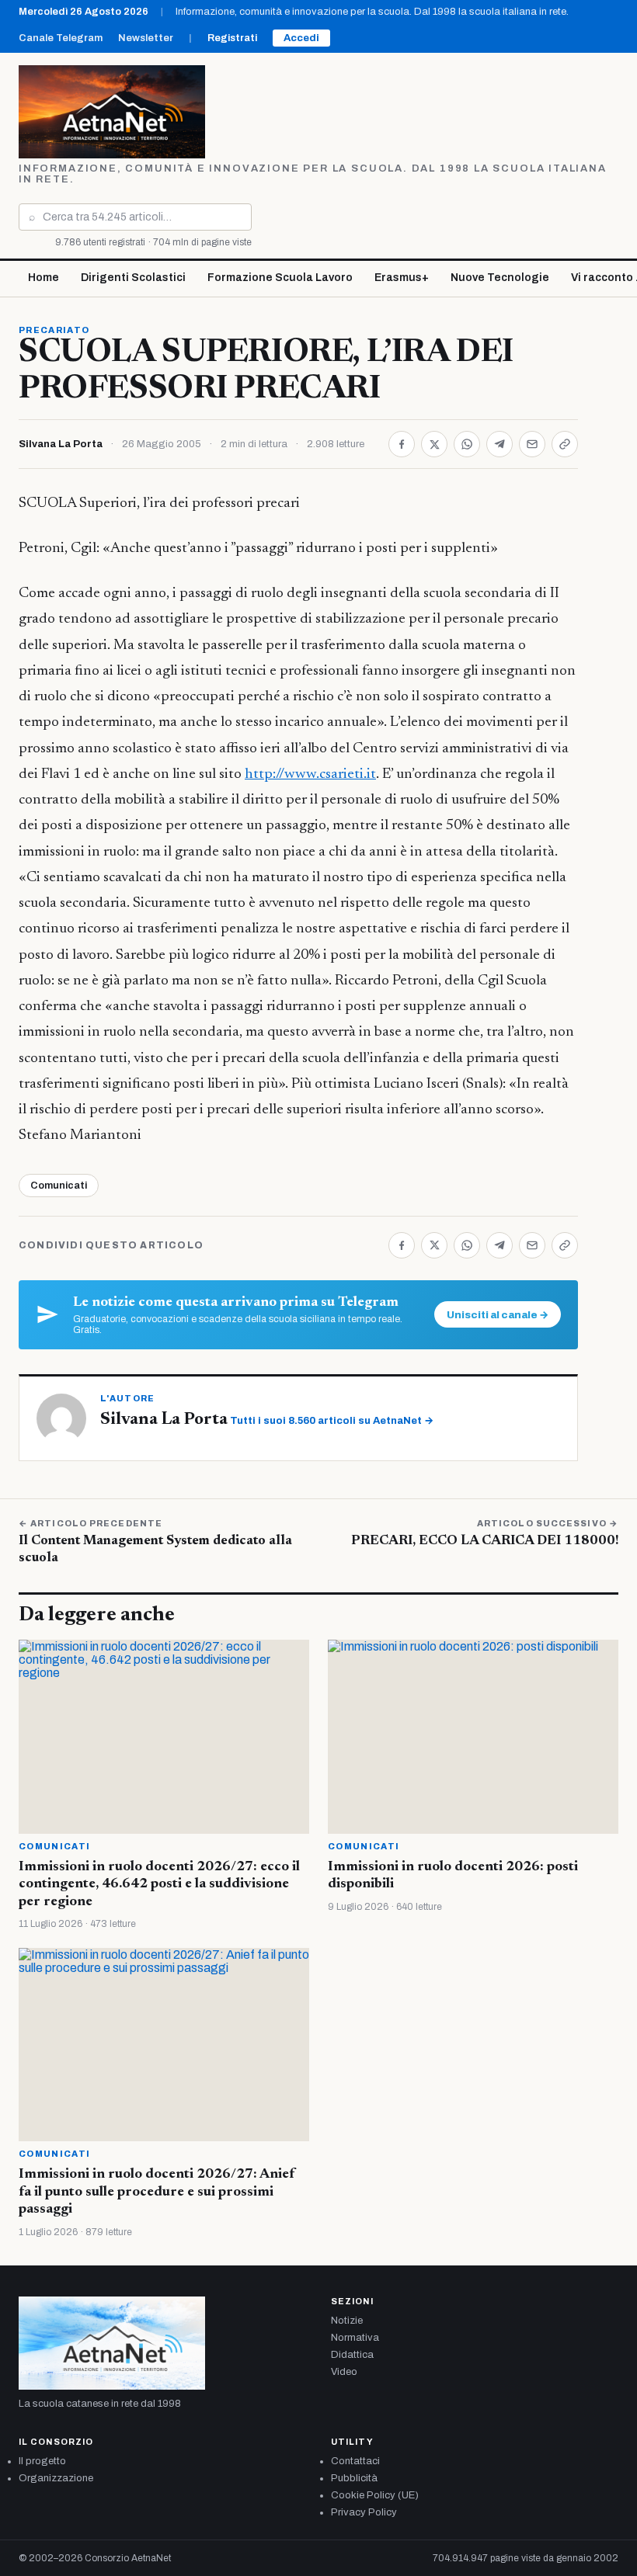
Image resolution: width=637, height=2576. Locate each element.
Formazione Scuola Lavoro (280, 278)
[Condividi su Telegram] (500, 444)
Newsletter (146, 38)
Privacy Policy (364, 2512)
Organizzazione (56, 2478)
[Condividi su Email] (532, 444)
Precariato (54, 330)
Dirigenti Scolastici (133, 278)
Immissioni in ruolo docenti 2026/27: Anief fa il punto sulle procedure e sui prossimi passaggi (157, 2192)
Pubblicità (354, 2478)
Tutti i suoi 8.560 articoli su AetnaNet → (332, 1421)
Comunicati (59, 1186)
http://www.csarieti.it (310, 774)
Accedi (301, 38)
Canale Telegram (61, 38)
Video (344, 2372)
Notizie (347, 2321)
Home (44, 278)
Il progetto (42, 2461)
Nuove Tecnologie (500, 278)
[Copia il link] (565, 444)
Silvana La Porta (61, 444)
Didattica (352, 2355)
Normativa (355, 2338)
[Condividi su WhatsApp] (467, 444)
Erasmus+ (402, 278)
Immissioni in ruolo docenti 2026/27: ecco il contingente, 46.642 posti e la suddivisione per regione (159, 1885)
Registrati (232, 38)
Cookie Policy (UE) (375, 2495)
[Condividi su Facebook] (402, 444)
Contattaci (355, 2461)
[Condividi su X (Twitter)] (434, 444)
